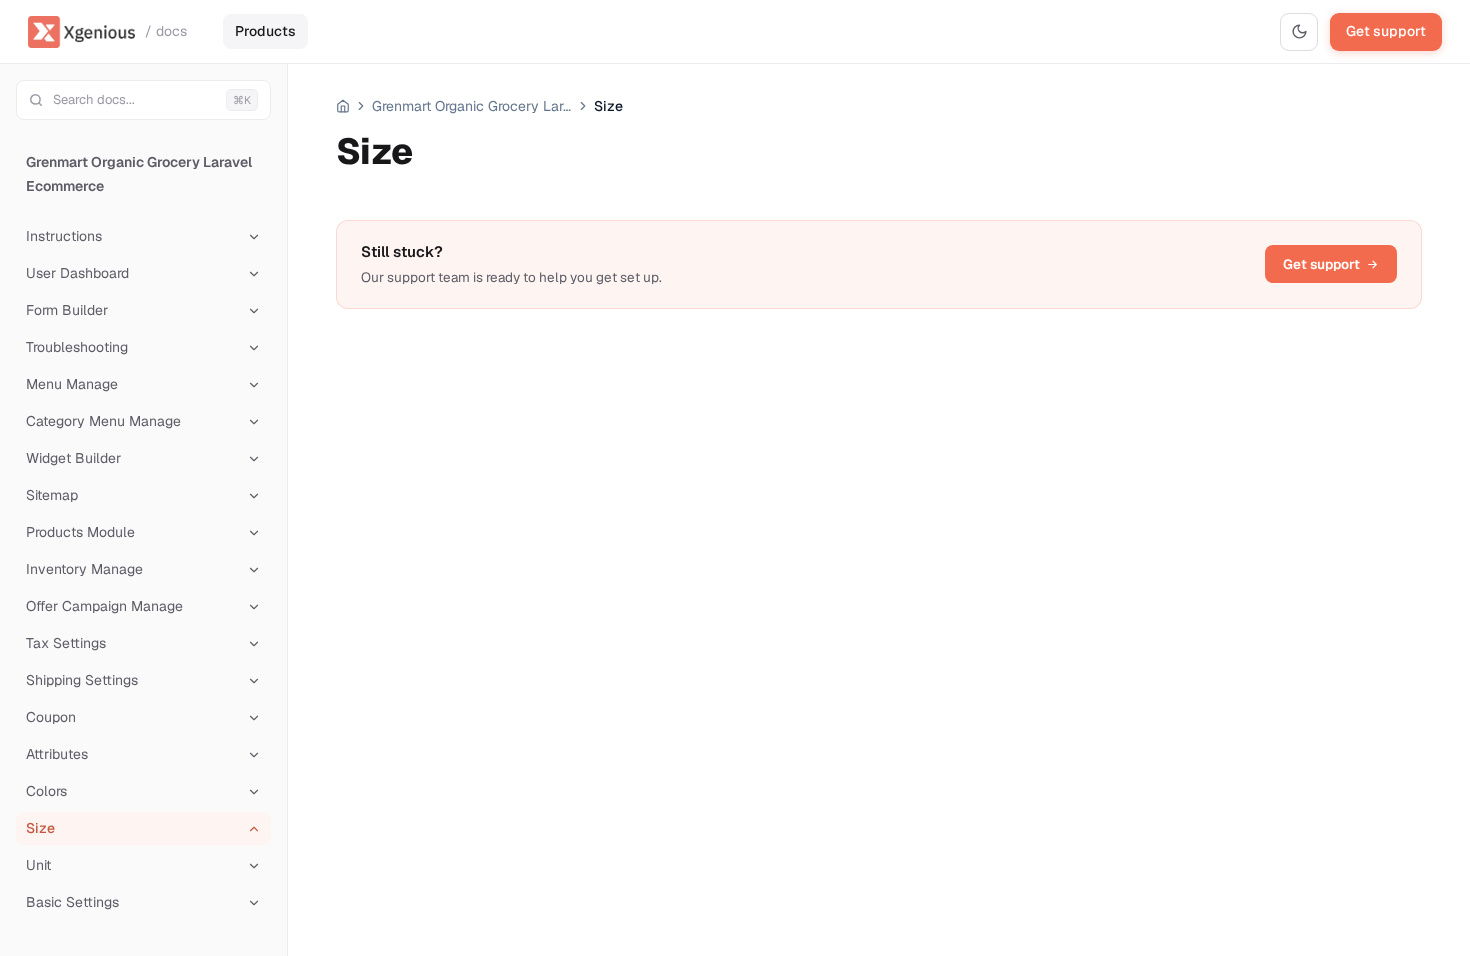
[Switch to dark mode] (1299, 32)
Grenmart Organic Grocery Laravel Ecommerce (139, 174)
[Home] (343, 106)
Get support (1386, 31)
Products (265, 31)
